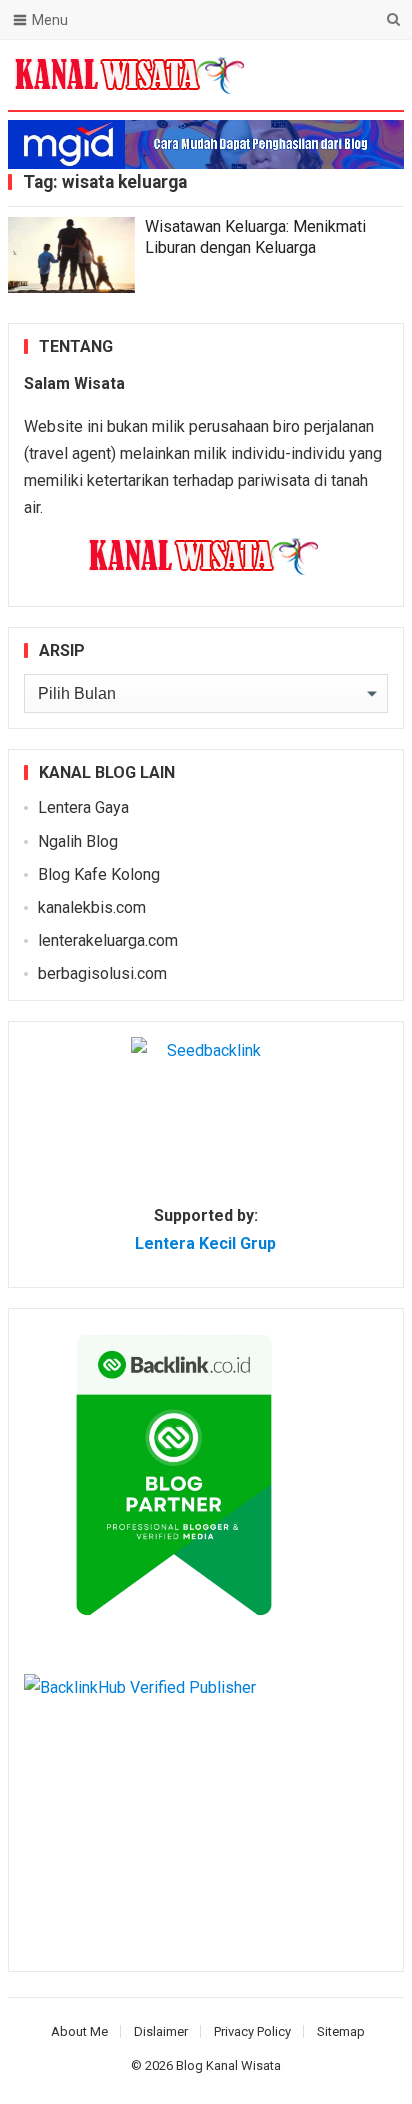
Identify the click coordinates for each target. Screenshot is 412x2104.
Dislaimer (161, 2031)
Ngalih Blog (78, 841)
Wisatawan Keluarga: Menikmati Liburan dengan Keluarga (255, 237)
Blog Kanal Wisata (228, 2065)
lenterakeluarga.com (108, 940)
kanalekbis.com (92, 907)
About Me (79, 2031)
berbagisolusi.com (102, 973)
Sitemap (341, 2031)
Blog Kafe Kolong (99, 874)
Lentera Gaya (83, 807)
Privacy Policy (252, 2031)
